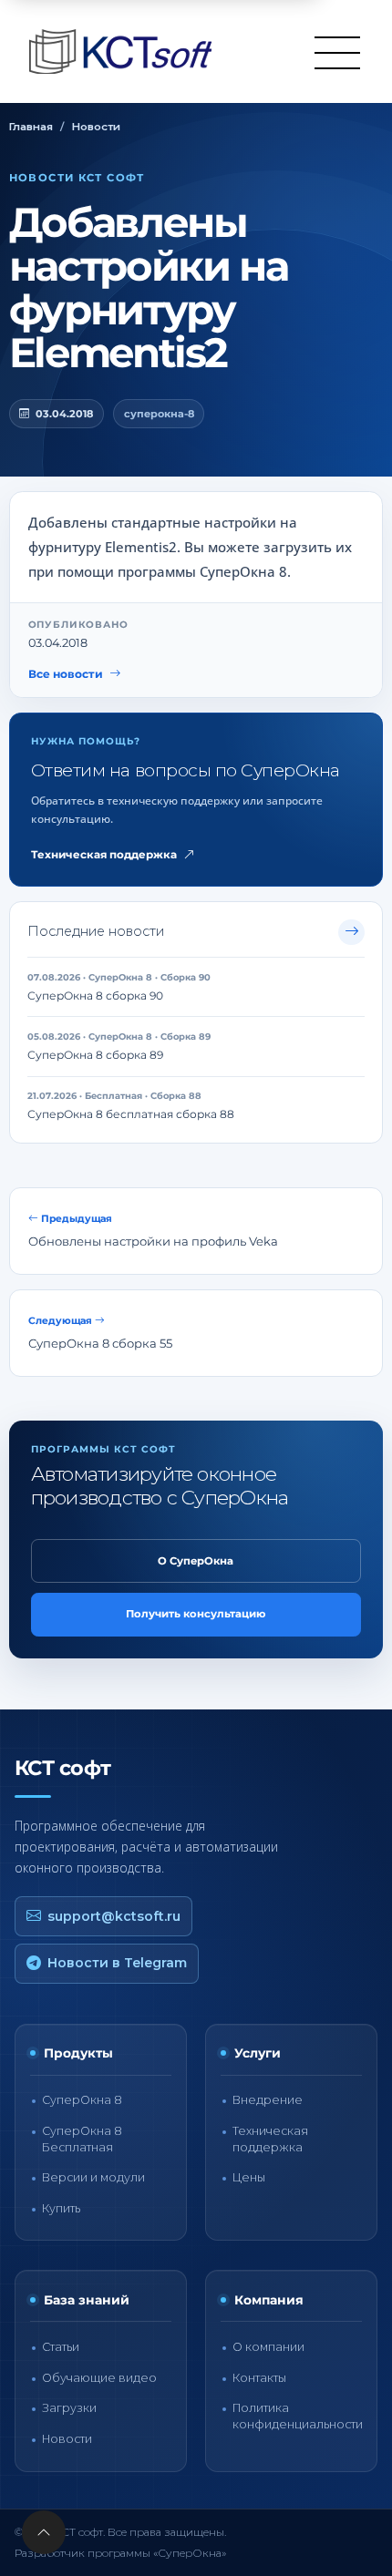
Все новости (66, 674)
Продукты (78, 2053)
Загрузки (69, 2408)
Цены (249, 2177)
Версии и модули (93, 2177)
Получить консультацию (196, 1614)
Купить (61, 2208)
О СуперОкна (196, 1561)
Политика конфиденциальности (298, 2416)
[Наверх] (44, 2532)
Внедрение (268, 2100)
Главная (31, 127)
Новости (96, 127)
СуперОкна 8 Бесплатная (82, 2139)
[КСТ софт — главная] (126, 51)
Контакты (259, 2378)
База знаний (87, 2300)
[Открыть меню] (337, 52)
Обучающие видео (99, 2378)
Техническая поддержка (104, 855)
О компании (268, 2347)
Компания (269, 2300)
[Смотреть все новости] (351, 933)
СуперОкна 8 (82, 2100)
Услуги (258, 2053)
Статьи (61, 2347)
